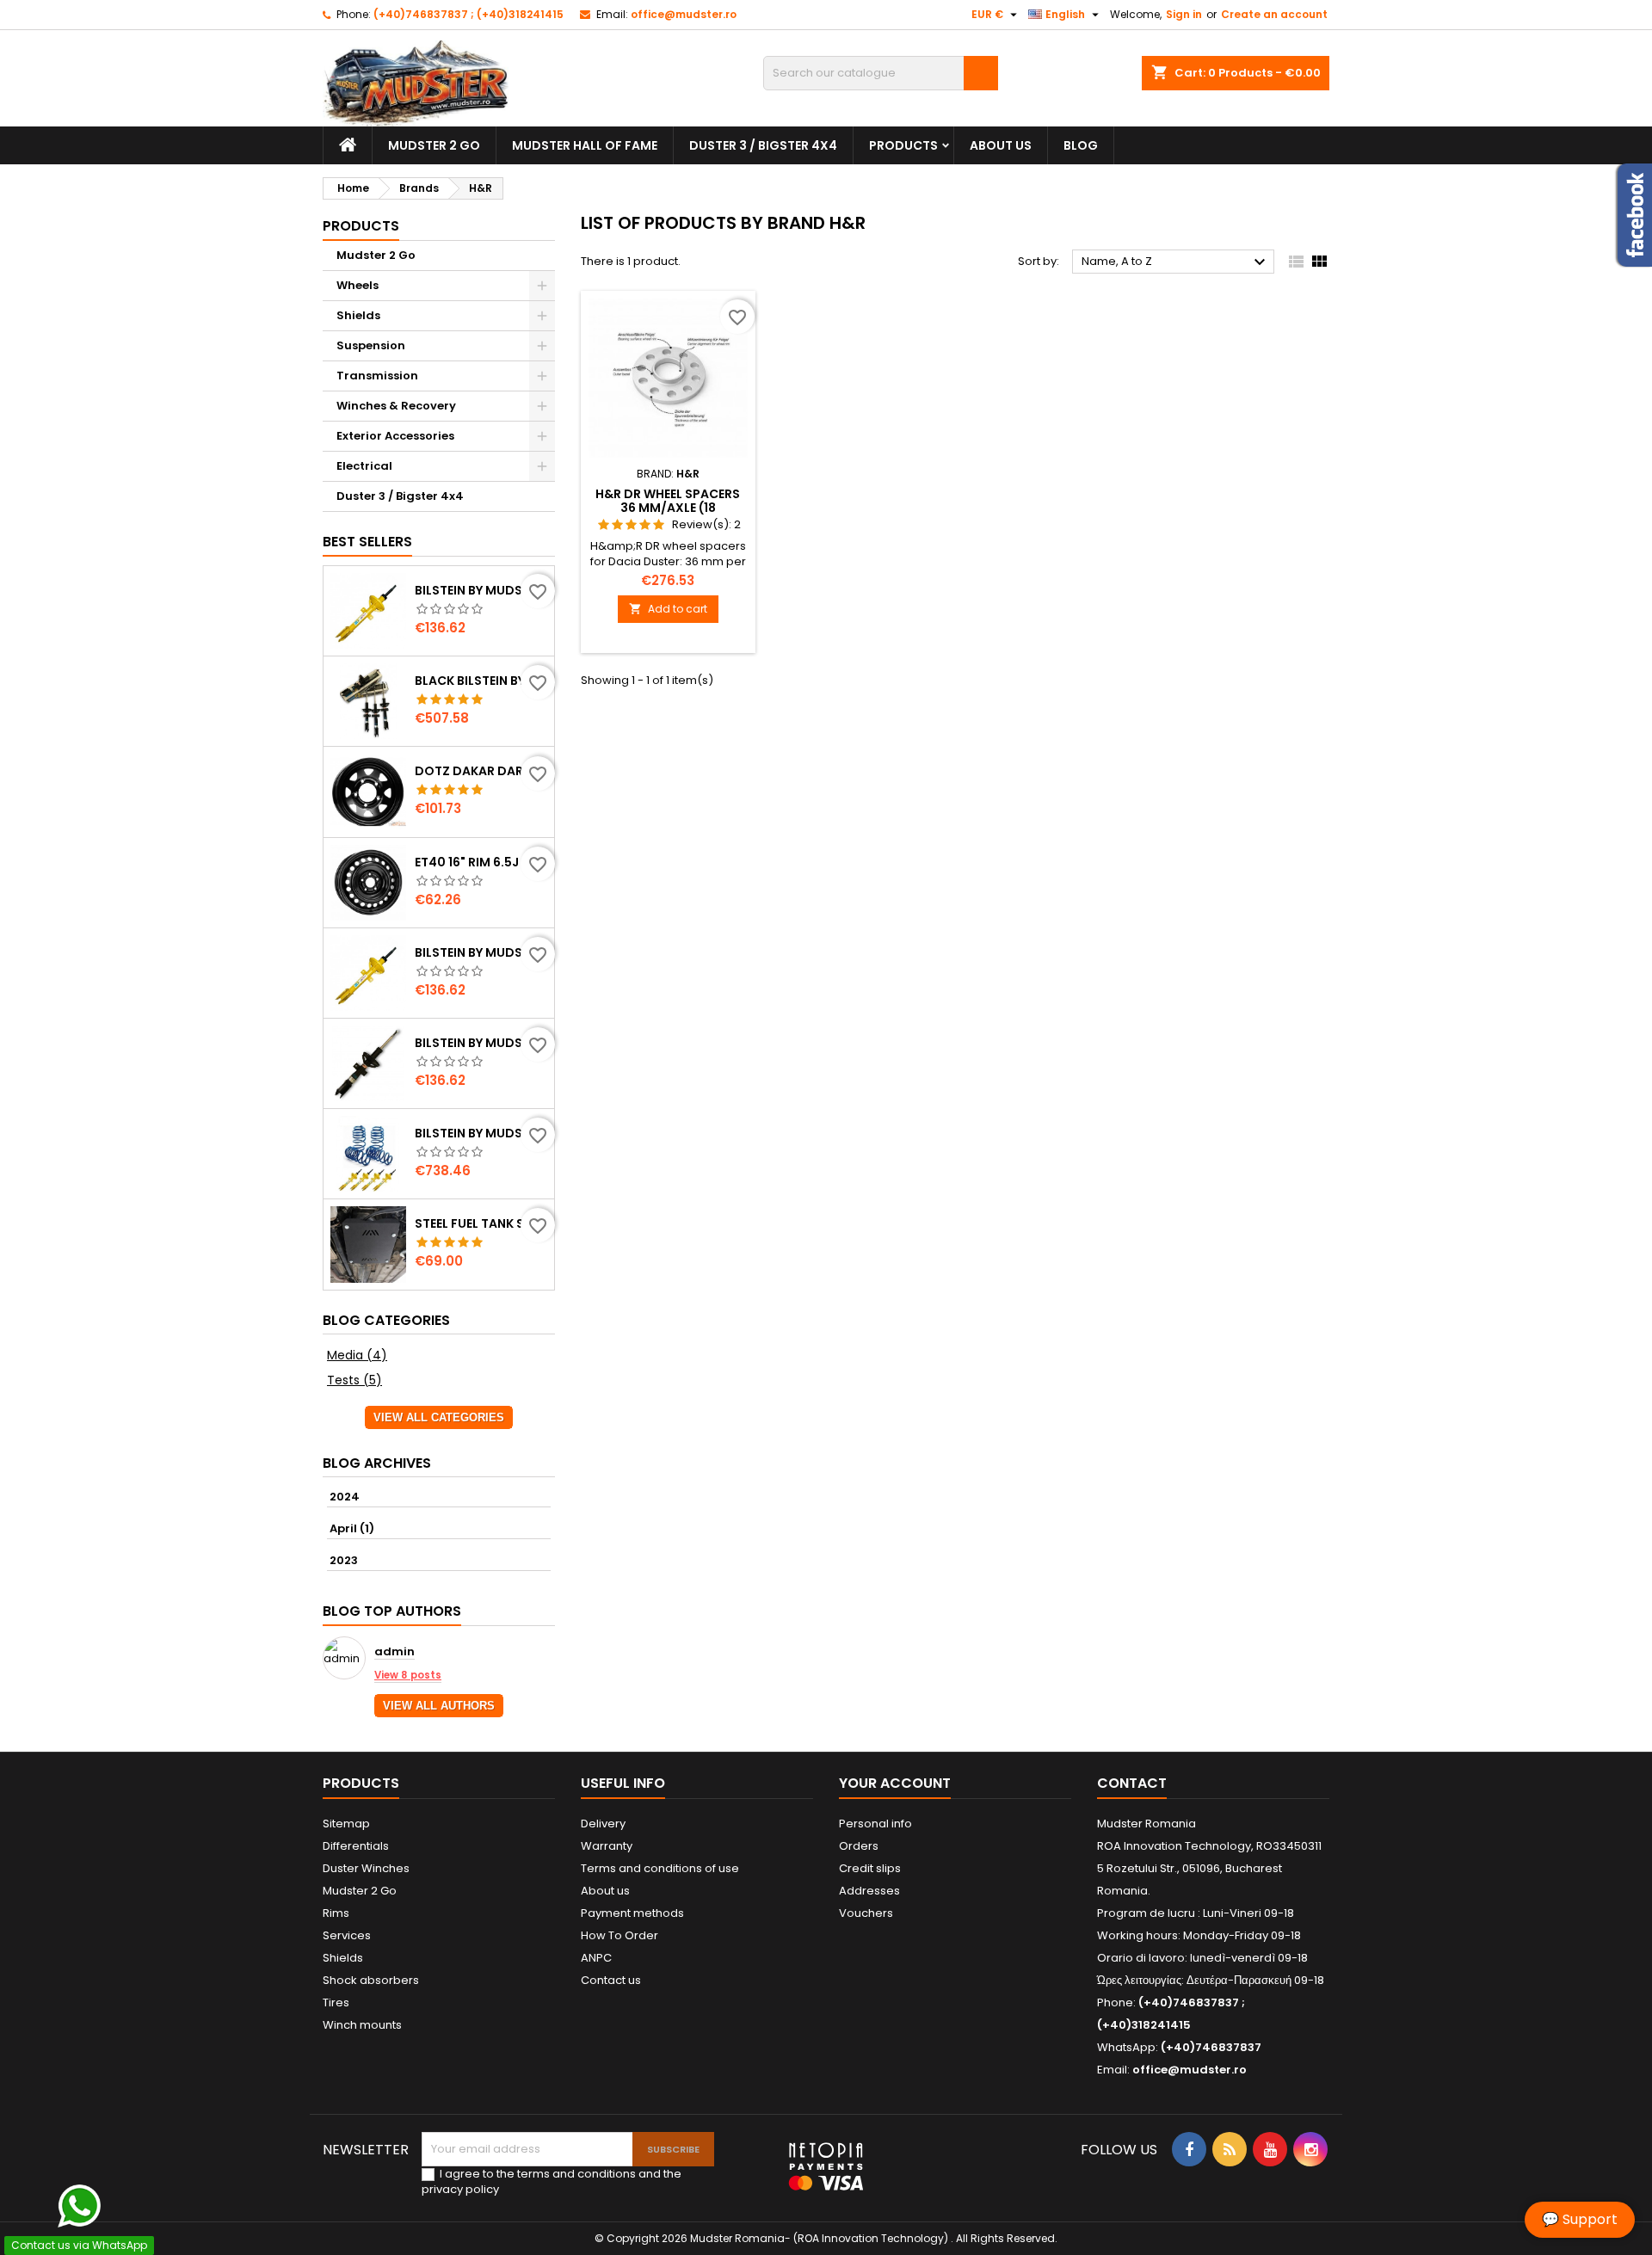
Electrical (364, 466)
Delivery (603, 1824)
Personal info (875, 1824)
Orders (859, 1846)
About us (1001, 145)
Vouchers (866, 1913)
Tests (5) (354, 1380)
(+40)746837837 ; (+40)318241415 (468, 14)
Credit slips (870, 1868)
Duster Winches (366, 1868)
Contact (1132, 1783)
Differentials (356, 1846)
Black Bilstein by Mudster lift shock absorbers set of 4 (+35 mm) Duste (481, 681)
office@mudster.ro (684, 14)
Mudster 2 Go (434, 145)
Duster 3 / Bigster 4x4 (763, 145)
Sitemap (346, 1824)
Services (347, 1935)
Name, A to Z (1176, 262)
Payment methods (632, 1913)
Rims (336, 1913)
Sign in (1184, 14)
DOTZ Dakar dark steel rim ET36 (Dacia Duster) (481, 771)
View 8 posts (408, 1675)
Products (903, 145)
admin (395, 1652)
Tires (336, 2002)
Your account (895, 1783)
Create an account (1274, 14)
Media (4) (357, 1355)
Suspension (371, 345)
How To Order (619, 1935)
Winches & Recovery (396, 406)
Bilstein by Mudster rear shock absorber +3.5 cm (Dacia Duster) (481, 1043)
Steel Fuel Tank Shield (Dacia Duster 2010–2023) (481, 1223)
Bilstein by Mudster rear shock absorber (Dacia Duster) (481, 590)
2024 (345, 1497)
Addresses (869, 1891)
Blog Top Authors (392, 1611)
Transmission (377, 376)
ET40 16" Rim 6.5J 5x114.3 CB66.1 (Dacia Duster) (481, 862)
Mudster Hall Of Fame (585, 145)
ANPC (596, 1958)
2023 (344, 1560)
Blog (1081, 145)
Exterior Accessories (395, 436)
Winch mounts (362, 2025)
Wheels (358, 285)
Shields (358, 315)
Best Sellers (367, 542)
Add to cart (668, 609)
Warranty (607, 1846)
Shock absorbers (371, 1980)
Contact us (611, 1980)
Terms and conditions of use (660, 1868)
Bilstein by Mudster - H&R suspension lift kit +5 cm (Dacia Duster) (481, 1133)
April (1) (352, 1528)
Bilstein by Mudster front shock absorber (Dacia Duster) (481, 952)
